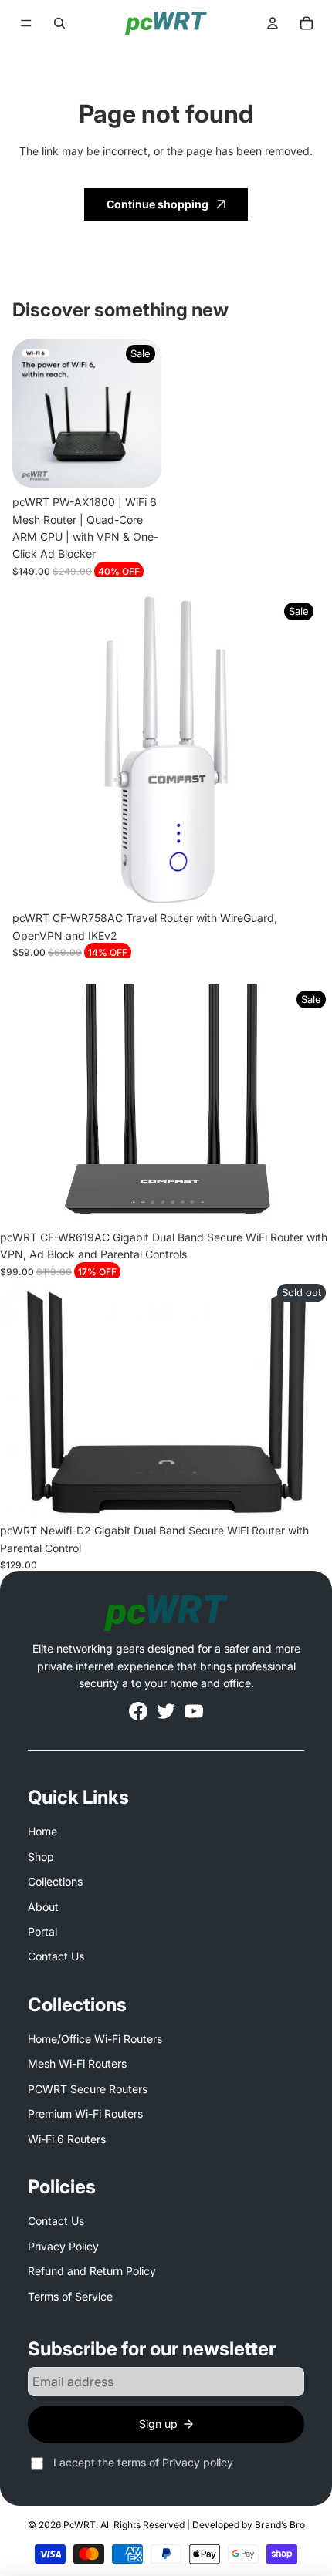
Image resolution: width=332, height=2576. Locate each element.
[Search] (59, 23)
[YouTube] (194, 1711)
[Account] (273, 23)
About (43, 1907)
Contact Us (56, 1956)
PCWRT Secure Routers (88, 2089)
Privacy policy (198, 2462)
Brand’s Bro (280, 2525)
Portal (42, 1931)
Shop (41, 1857)
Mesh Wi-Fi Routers (77, 2063)
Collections (55, 1881)
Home (42, 1831)
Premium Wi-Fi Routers (85, 2113)
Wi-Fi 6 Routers (67, 2139)
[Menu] (26, 23)
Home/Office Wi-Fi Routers (95, 2039)
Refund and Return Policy (92, 2271)
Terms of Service (70, 2296)
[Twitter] (166, 1711)
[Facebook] (138, 1711)
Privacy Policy (63, 2246)
